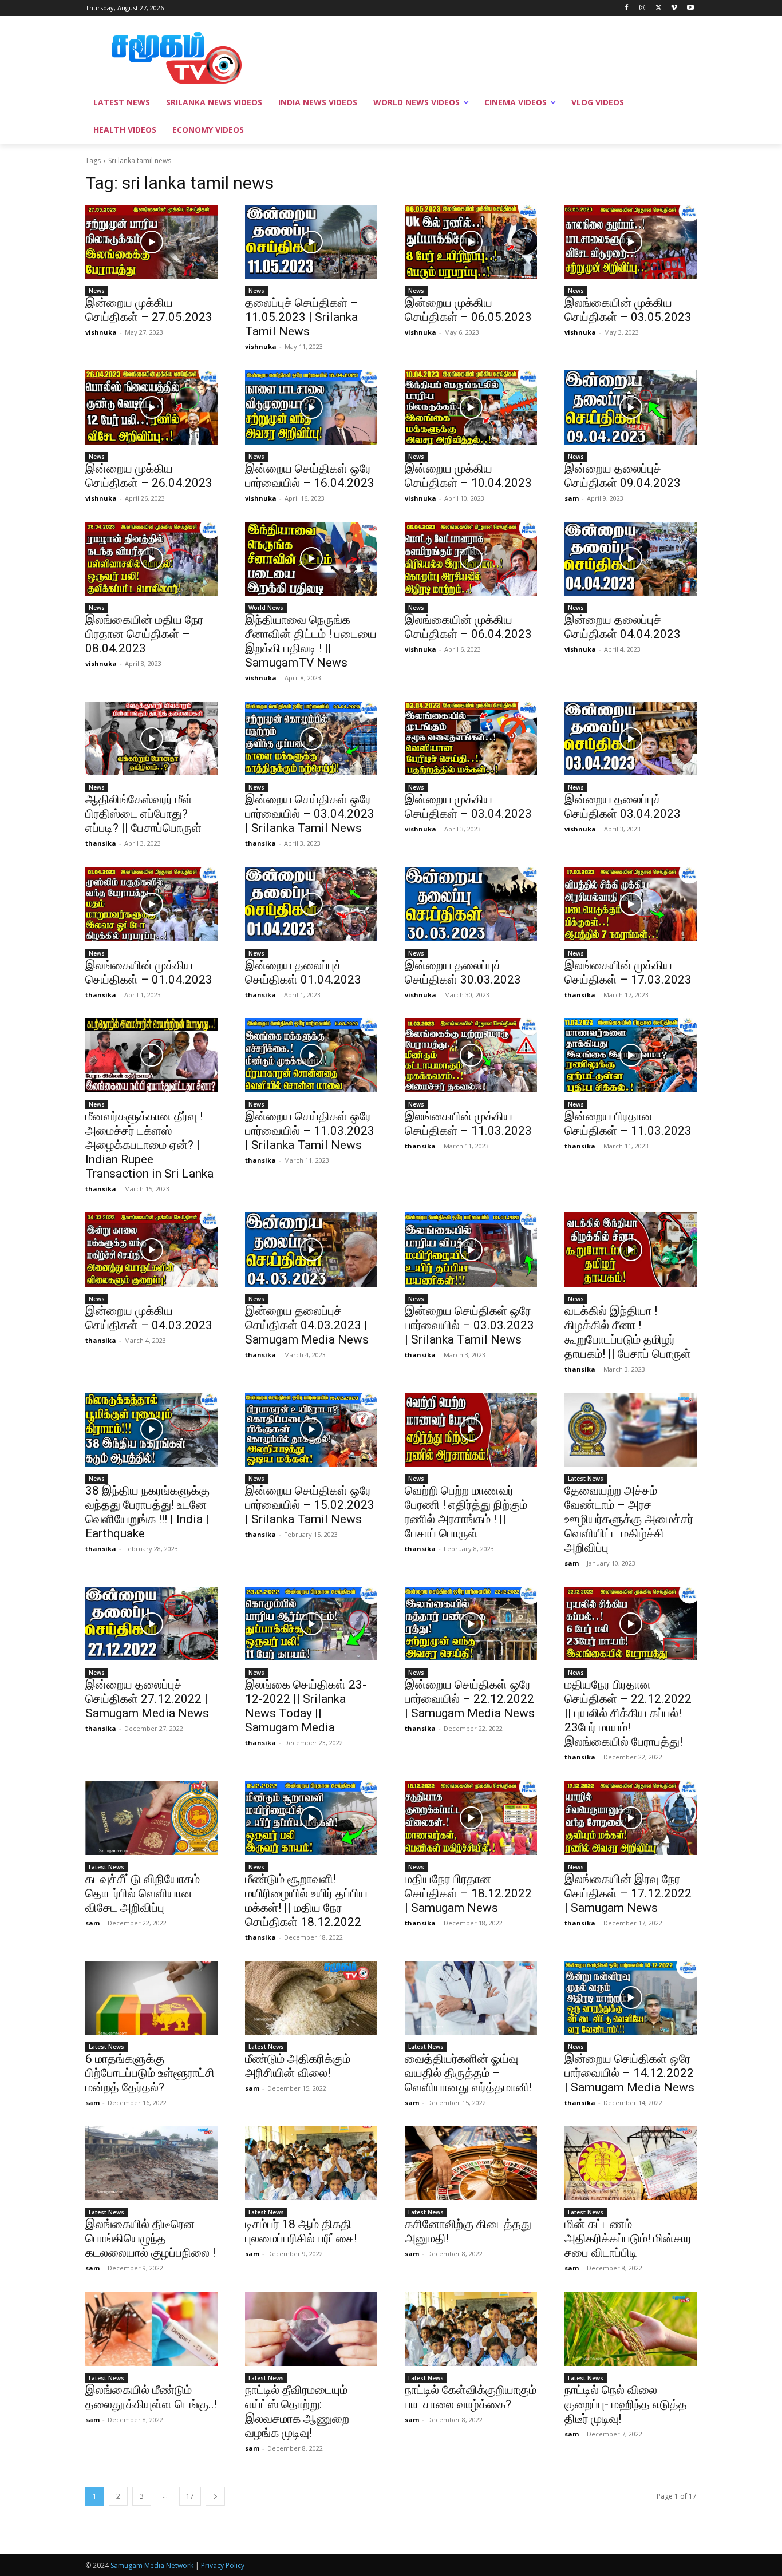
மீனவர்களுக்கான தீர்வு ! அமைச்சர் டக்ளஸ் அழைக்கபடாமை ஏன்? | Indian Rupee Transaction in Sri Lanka (149, 1145)
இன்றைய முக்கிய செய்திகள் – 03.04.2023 (468, 807)
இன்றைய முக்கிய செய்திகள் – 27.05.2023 (149, 310)
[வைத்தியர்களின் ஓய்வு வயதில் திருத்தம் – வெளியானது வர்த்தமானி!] (471, 1998)
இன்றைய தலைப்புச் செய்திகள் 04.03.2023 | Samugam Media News (307, 1325)
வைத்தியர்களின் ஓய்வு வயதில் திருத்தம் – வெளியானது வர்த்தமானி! (468, 2073)
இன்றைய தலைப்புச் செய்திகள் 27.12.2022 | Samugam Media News (147, 1699)
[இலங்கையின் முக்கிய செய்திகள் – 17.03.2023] (631, 904)
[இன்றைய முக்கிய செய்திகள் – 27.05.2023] (151, 242)
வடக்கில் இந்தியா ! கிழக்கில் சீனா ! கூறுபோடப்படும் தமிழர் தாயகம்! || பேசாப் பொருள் (628, 1332)
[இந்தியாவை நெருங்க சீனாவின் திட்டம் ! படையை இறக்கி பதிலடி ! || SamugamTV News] (311, 559)
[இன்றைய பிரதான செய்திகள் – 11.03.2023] (631, 1055)
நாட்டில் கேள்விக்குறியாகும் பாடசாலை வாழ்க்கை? (471, 2397)
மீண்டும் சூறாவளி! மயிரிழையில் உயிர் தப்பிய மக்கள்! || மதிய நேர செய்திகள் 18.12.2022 (306, 1901)
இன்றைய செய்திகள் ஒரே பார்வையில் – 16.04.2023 (310, 476)
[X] (659, 8)
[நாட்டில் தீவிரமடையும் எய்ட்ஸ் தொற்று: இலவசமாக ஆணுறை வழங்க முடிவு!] (311, 2329)
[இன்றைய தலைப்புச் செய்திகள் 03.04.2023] (631, 738)
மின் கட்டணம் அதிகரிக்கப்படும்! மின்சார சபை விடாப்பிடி (628, 2238)
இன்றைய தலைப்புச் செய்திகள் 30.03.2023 (463, 972)
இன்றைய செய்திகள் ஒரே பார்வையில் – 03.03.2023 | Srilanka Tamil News (469, 1325)
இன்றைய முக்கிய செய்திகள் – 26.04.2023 (149, 476)
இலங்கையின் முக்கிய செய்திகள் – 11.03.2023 (468, 1123)
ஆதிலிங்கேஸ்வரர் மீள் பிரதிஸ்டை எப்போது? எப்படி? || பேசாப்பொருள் (143, 814)
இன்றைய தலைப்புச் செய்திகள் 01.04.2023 (303, 972)
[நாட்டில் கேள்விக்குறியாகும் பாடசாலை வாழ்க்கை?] (471, 2329)
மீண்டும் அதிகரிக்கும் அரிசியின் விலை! (298, 2066)
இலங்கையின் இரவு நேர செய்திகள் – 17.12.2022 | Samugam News (628, 1893)
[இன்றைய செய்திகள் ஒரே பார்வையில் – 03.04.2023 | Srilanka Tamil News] (311, 738)
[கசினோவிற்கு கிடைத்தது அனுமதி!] (471, 2163)
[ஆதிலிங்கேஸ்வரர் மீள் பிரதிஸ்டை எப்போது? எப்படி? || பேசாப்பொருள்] (151, 738)
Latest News (586, 1479)
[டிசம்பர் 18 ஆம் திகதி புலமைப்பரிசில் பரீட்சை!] (311, 2163)
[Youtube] (690, 8)
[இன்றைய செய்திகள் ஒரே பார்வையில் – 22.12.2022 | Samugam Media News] (471, 1624)
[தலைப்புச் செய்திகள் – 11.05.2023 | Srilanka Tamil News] (311, 242)
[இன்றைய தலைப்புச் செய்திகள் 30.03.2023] (471, 904)
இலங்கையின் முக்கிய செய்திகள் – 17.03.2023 (628, 972)
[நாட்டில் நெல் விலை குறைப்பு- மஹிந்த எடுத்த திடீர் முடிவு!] (631, 2329)
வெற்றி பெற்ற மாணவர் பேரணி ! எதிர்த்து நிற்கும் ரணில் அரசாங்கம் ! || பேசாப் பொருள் (466, 1512)
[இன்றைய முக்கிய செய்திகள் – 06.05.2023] (471, 242)
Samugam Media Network (152, 2565)
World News (266, 608)
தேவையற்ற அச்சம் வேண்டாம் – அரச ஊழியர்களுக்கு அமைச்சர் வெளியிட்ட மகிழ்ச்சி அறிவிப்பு (629, 1519)
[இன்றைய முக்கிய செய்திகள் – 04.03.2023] (151, 1249)
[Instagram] (643, 8)
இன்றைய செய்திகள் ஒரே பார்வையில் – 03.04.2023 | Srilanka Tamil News (310, 814)
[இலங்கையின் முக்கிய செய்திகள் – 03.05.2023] (631, 242)
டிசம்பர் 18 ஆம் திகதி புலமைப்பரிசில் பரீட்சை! (301, 2231)
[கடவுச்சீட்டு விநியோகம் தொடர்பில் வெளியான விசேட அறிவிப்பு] (151, 1818)
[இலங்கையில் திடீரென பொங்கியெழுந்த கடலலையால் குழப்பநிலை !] (151, 2163)
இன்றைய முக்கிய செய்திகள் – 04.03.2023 (149, 1318)
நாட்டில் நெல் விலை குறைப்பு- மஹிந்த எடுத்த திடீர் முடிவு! (626, 2404)
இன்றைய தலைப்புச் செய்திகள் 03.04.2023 (623, 807)
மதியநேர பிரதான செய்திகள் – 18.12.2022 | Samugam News (468, 1893)
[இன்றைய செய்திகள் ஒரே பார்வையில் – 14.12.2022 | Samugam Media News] (631, 1998)
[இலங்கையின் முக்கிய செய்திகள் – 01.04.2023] (151, 904)
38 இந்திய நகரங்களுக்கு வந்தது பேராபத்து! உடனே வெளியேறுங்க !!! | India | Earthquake (147, 1512)
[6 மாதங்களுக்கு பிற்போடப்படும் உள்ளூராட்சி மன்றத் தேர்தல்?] (151, 1998)
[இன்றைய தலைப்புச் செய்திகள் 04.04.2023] (631, 559)
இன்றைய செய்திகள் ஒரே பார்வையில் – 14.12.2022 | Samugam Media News (629, 2073)
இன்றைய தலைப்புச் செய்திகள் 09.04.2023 (623, 476)
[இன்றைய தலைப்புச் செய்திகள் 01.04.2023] (311, 904)
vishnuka (101, 332)
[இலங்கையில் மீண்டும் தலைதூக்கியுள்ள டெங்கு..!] (151, 2329)
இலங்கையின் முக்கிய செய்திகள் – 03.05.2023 (628, 310)
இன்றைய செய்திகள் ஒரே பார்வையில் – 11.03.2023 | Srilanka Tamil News (310, 1131)
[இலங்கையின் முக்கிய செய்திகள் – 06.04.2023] (471, 559)
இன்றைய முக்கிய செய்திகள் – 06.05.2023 (468, 310)
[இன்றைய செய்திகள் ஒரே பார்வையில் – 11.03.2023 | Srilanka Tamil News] (311, 1055)
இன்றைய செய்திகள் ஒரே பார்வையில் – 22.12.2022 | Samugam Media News (470, 1699)
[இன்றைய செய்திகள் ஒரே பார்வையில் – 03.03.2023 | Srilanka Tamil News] (471, 1249)
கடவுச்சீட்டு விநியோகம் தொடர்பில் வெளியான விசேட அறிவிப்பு (143, 1893)
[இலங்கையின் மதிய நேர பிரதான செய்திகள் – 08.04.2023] (151, 559)
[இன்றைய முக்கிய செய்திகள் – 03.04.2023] (471, 738)
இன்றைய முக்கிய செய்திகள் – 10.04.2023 (468, 476)
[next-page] (215, 2496)
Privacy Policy (223, 2565)
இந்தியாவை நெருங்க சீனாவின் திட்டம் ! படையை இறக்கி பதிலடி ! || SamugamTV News (311, 641)
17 (190, 2496)
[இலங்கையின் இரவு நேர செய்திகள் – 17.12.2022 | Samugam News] (631, 1818)
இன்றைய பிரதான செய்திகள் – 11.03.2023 (628, 1123)
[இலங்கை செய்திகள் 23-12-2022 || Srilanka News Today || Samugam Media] (311, 1624)
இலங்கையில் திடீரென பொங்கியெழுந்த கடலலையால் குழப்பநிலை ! (150, 2238)
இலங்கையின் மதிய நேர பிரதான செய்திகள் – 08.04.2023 (144, 634)
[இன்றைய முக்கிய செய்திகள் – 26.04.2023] (151, 407)
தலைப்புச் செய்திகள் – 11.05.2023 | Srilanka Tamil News (302, 317)
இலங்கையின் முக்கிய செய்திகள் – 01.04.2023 (149, 972)
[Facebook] (627, 8)
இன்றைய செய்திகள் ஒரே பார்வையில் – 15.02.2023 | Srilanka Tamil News (310, 1505)
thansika (101, 843)
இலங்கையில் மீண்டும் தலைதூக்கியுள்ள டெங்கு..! (151, 2397)
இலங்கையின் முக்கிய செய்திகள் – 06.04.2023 (468, 627)
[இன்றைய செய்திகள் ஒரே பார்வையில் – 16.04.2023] (311, 407)
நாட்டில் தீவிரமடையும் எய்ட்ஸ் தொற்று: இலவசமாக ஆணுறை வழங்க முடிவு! (297, 2411)
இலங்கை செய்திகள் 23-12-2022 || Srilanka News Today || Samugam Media (306, 1706)
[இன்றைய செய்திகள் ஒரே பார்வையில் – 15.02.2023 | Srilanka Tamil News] (311, 1430)
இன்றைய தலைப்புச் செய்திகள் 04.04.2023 (623, 627)
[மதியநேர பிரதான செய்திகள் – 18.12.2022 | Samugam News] (471, 1818)
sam (572, 498)
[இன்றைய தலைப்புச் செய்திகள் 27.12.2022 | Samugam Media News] (151, 1624)
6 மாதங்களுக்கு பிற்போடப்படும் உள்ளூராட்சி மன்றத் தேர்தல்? (150, 2073)
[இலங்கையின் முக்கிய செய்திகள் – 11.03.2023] (471, 1055)
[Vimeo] (674, 8)
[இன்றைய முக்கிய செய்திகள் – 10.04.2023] (471, 407)
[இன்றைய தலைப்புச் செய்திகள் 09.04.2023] (631, 407)
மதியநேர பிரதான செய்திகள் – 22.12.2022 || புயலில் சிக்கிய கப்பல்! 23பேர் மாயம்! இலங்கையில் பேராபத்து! (628, 1713)
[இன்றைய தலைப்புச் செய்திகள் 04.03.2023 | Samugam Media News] (311, 1249)
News (97, 291)
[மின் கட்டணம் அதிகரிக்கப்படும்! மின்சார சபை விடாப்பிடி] (631, 2163)
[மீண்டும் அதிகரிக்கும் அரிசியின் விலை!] (311, 1998)
